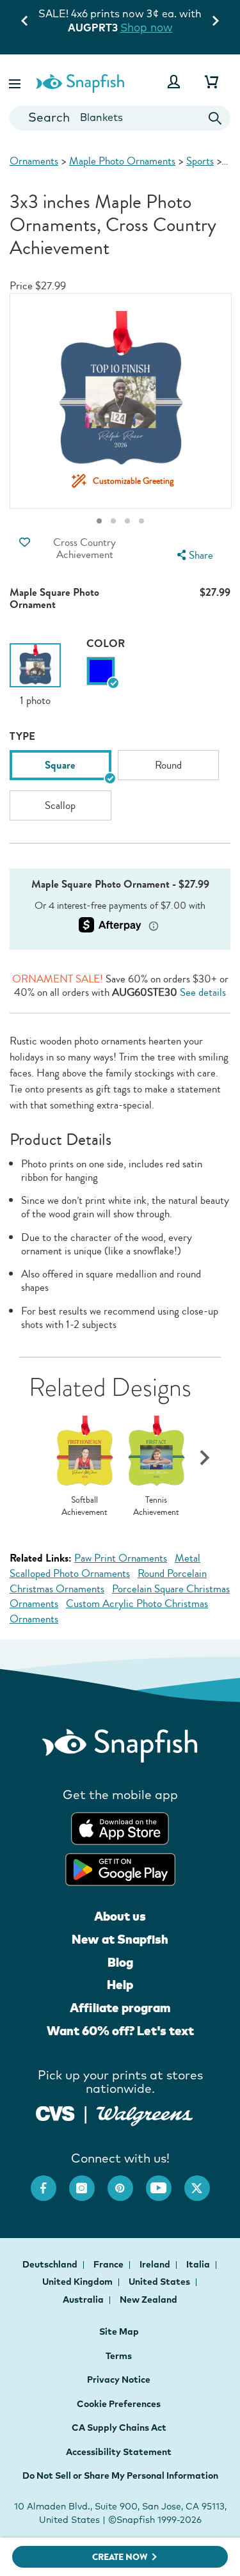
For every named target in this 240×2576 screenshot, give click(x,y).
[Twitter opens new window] (204, 2182)
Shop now (147, 27)
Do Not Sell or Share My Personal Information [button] (120, 2476)
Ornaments (34, 161)
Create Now (120, 2557)
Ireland (156, 2264)
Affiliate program (120, 2008)
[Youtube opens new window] (165, 2182)
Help (120, 1985)
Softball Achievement (84, 1506)
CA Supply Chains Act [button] (119, 2428)
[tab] (141, 521)
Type (22, 736)
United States (160, 2282)
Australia (84, 2300)
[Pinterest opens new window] (127, 2182)
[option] (35, 676)
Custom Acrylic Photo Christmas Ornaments (109, 1611)
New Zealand (148, 2300)
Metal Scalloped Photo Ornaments (105, 1566)
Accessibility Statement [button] (119, 2452)
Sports (200, 161)
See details (203, 992)
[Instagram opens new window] (88, 2182)
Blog (120, 1962)
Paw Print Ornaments (121, 1558)
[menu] (193, 555)
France (109, 2264)
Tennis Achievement (156, 1506)
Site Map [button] (119, 2332)
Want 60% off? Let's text (120, 2031)
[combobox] (120, 118)
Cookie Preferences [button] (119, 2404)
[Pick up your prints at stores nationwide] (55, 2112)
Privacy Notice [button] (119, 2380)
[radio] (101, 671)
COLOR (106, 644)
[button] (16, 82)
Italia (199, 2264)
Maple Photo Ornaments (122, 161)
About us (120, 1916)
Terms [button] (119, 2356)
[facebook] (50, 2182)
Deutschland (51, 2264)
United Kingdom (78, 2282)
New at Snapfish (120, 1939)
